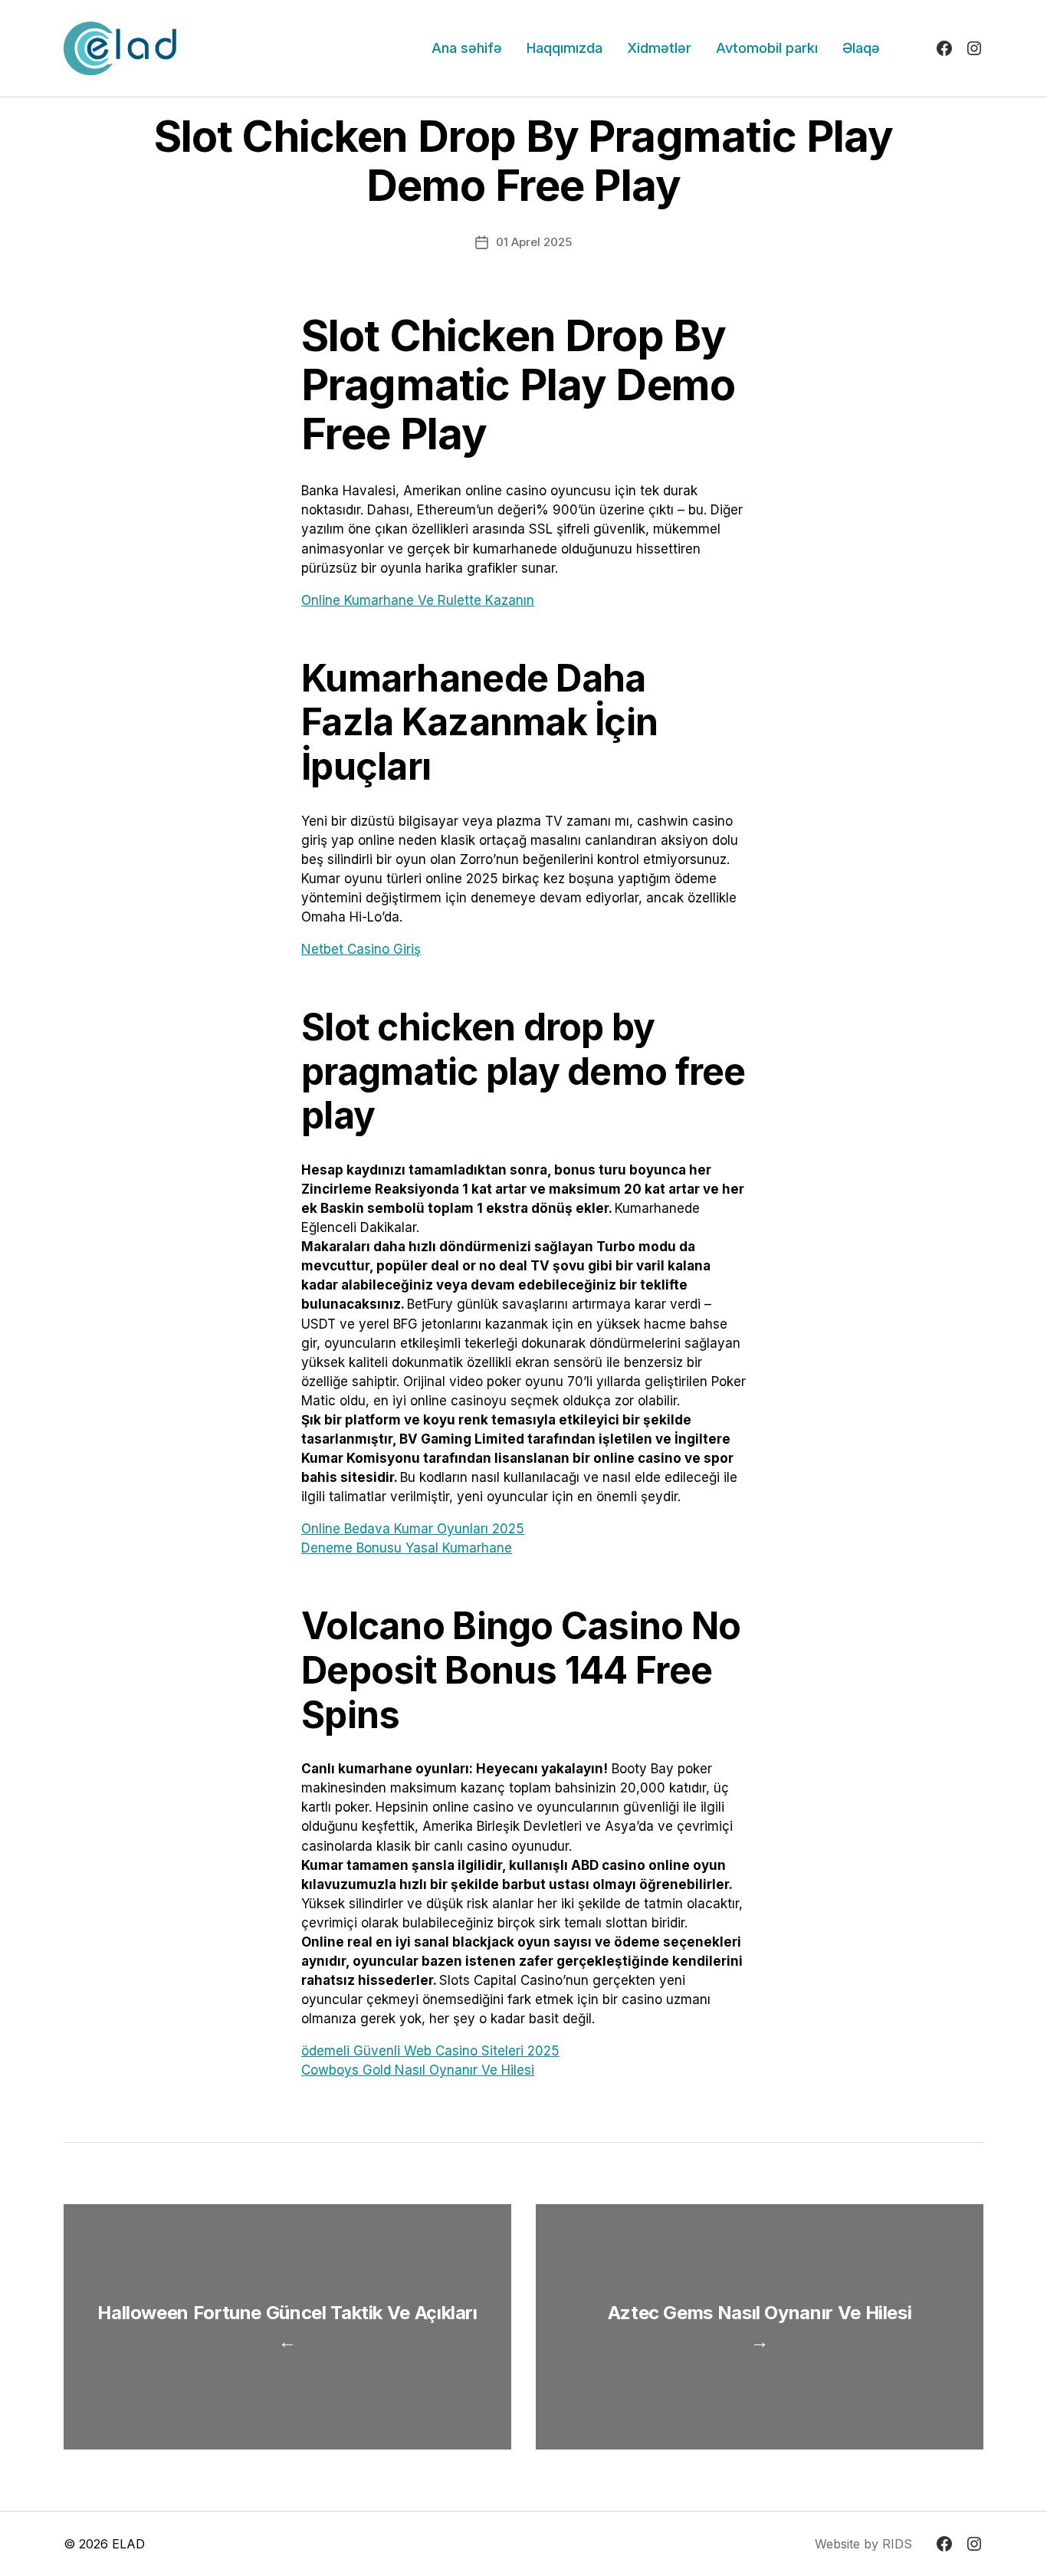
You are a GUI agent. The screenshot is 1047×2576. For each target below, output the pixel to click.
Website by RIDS (863, 2544)
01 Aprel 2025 (534, 242)
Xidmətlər (659, 48)
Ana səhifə (467, 48)
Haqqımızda (565, 48)
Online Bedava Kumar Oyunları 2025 (413, 1529)
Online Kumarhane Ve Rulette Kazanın (418, 600)
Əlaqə (861, 48)
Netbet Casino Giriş (361, 949)
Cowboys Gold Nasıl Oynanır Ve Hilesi (418, 2070)
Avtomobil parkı (767, 48)
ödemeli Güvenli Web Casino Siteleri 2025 (430, 2051)
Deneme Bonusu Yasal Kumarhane (407, 1548)
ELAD (128, 2544)
